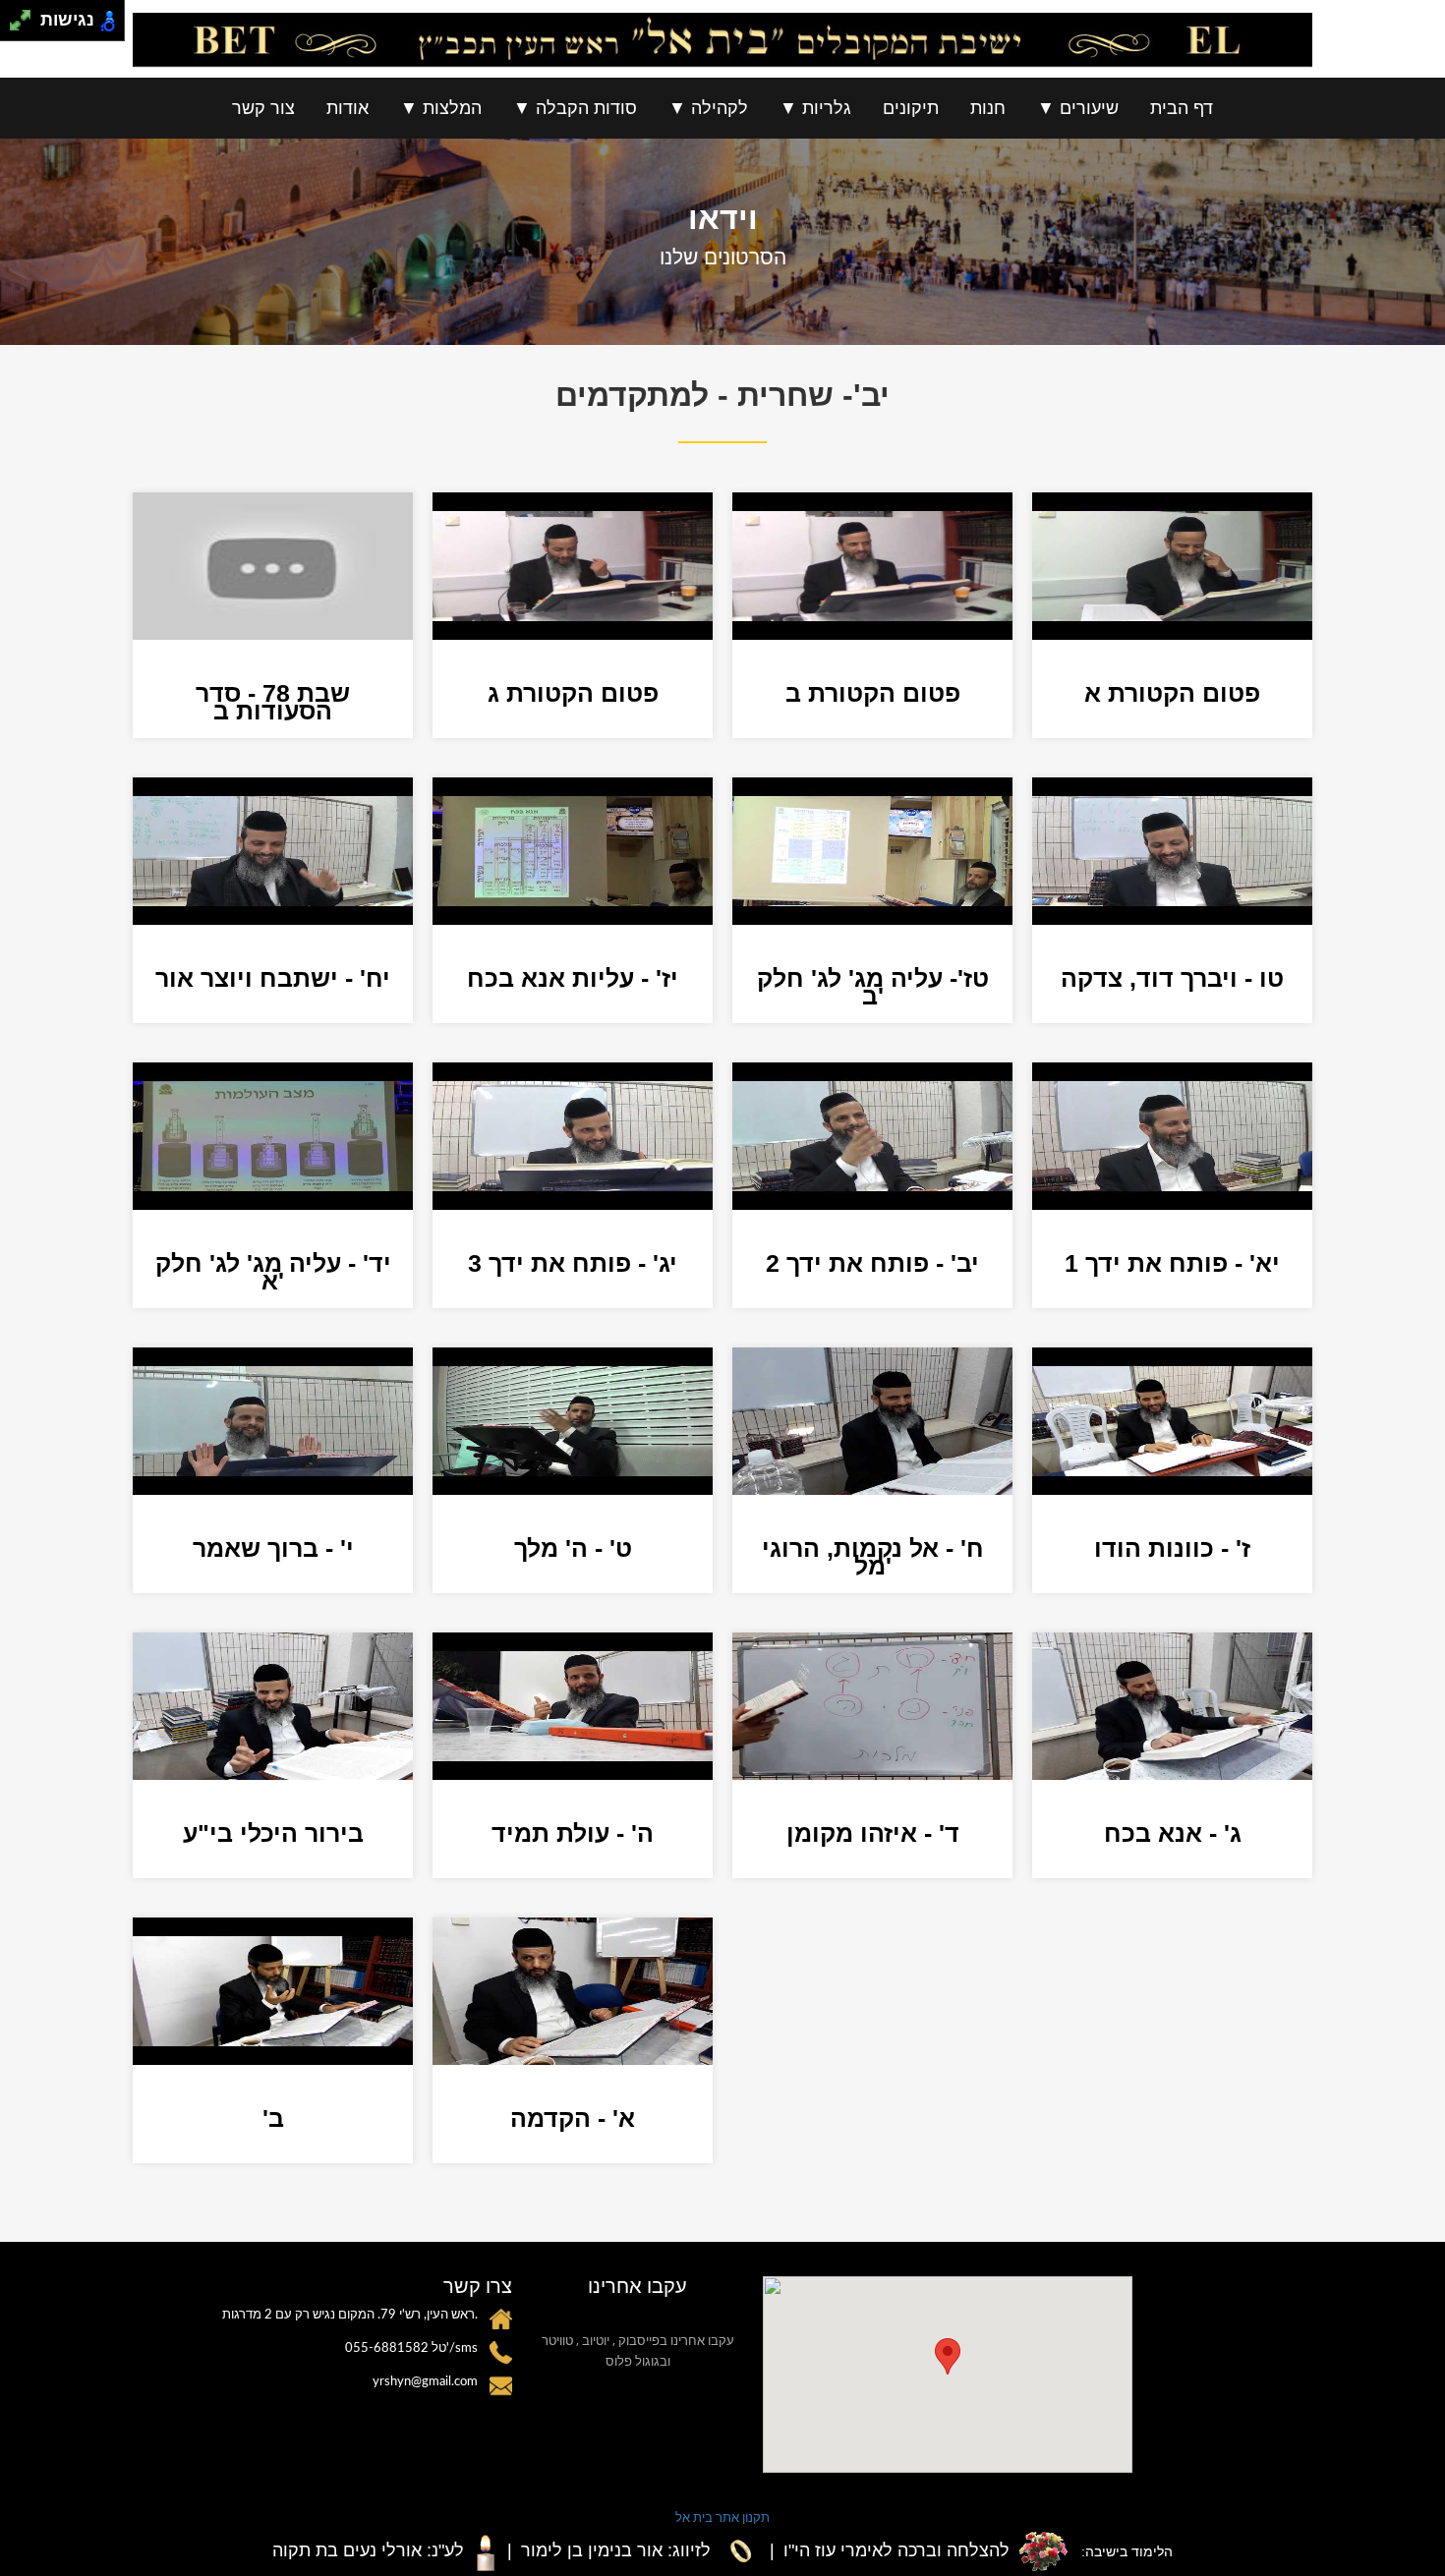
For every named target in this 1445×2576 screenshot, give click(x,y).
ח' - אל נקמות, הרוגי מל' (873, 1557)
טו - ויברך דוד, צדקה (1172, 978)
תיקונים (911, 108)
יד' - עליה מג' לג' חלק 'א (273, 1272)
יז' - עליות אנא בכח (573, 978)
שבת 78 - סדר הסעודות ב (273, 702)
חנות (988, 108)
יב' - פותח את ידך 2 (872, 1263)
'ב (273, 2118)
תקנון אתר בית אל (722, 2517)
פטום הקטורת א (1172, 693)
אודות (347, 108)
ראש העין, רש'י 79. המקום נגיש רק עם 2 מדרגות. (350, 2315)
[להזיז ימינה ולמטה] (26, 26)
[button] (948, 2356)
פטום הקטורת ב (873, 693)
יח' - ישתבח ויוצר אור (273, 978)
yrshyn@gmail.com (425, 2382)
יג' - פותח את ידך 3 (573, 1263)
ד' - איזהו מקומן (873, 1833)
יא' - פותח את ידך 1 (1172, 1263)
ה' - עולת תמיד (573, 1833)
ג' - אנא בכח (1173, 1833)
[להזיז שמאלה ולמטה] (15, 26)
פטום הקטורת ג (573, 693)
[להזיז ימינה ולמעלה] (26, 15)
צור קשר (263, 108)
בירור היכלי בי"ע (273, 1833)
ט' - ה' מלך (573, 1548)
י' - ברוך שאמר (273, 1548)
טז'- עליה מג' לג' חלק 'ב (873, 987)
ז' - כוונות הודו (1172, 1548)
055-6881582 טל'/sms (411, 2348)
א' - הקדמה (573, 2118)
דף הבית (1182, 108)
